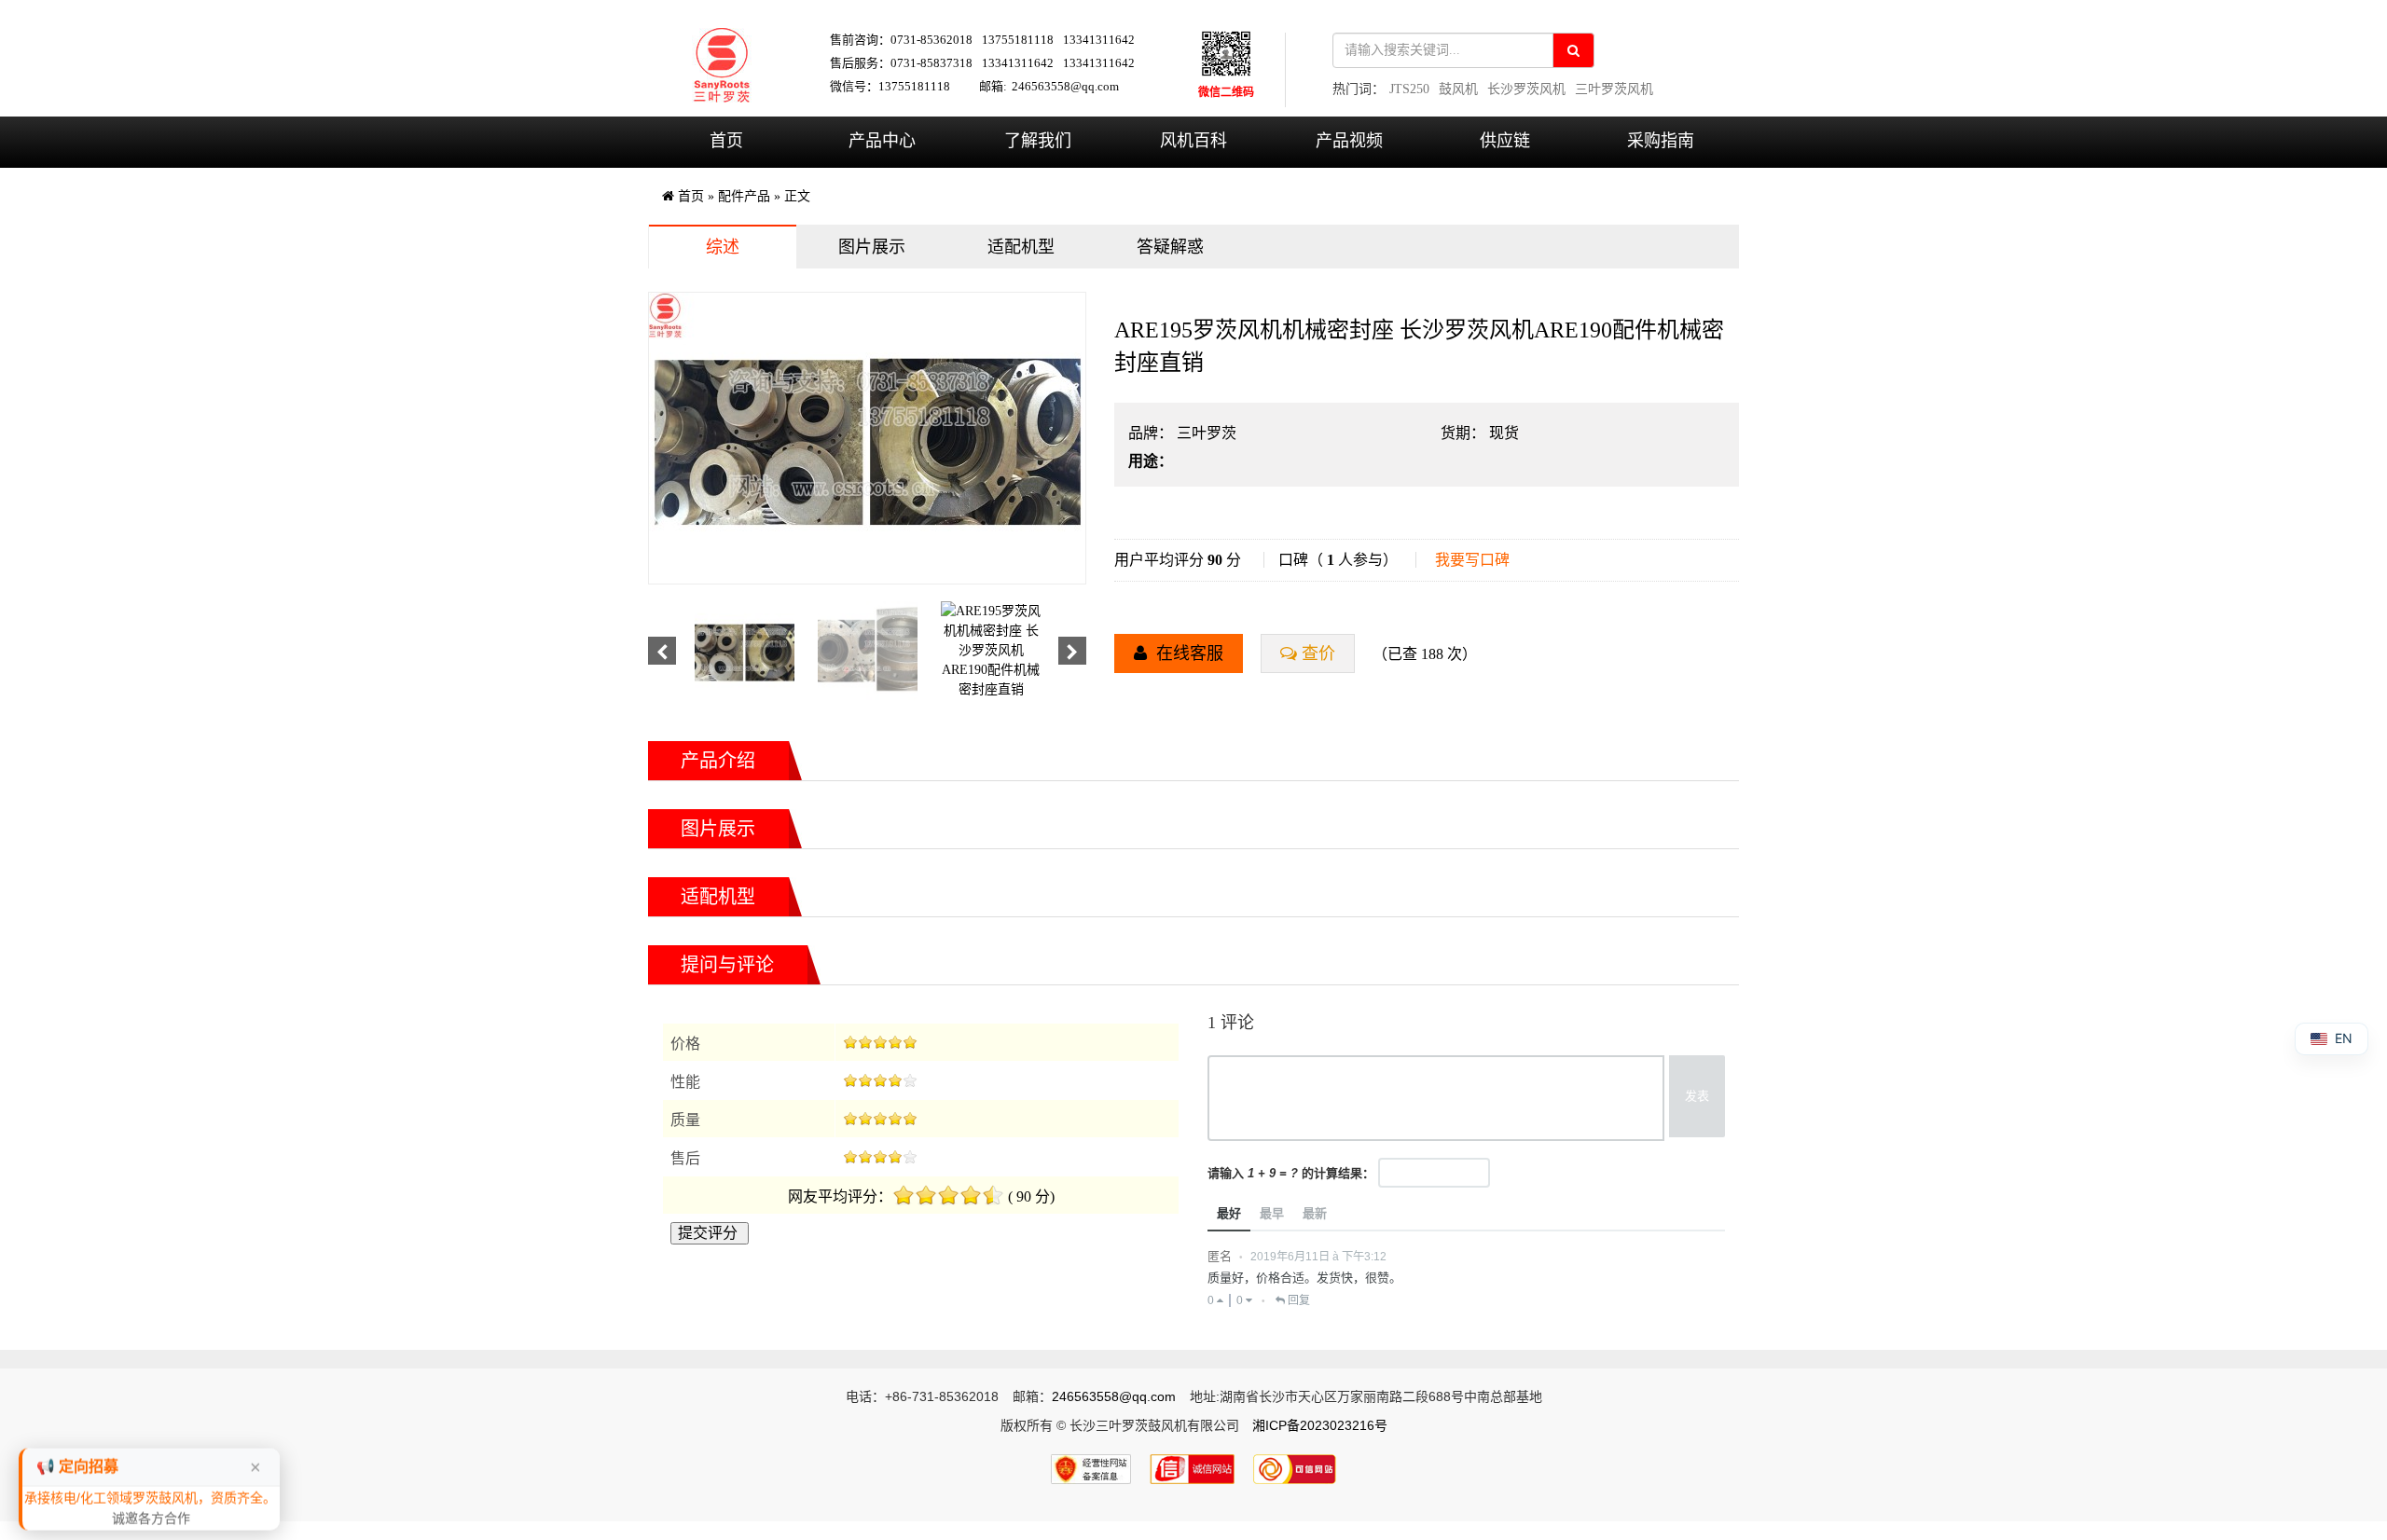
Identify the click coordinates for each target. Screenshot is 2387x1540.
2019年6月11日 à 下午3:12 (1318, 1257)
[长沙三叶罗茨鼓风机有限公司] (722, 65)
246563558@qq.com (1065, 86)
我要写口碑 (1472, 560)
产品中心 (882, 141)
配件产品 (744, 196)
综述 (723, 247)
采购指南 (1661, 141)
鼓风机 (1458, 89)
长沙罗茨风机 (1526, 89)
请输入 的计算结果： (1291, 1173)
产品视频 (1349, 141)
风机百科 (1193, 141)
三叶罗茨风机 (1614, 89)
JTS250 (1409, 89)
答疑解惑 (1170, 247)
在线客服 (1187, 653)
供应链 (1505, 141)
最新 (1315, 1213)
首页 (726, 141)
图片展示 (872, 247)
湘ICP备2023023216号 (1320, 1425)
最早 (1272, 1213)
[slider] (880, 1042)
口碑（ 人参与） (1338, 560)
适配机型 (1021, 247)
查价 (1318, 653)
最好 (1229, 1213)
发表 (1697, 1096)
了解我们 (1038, 141)
